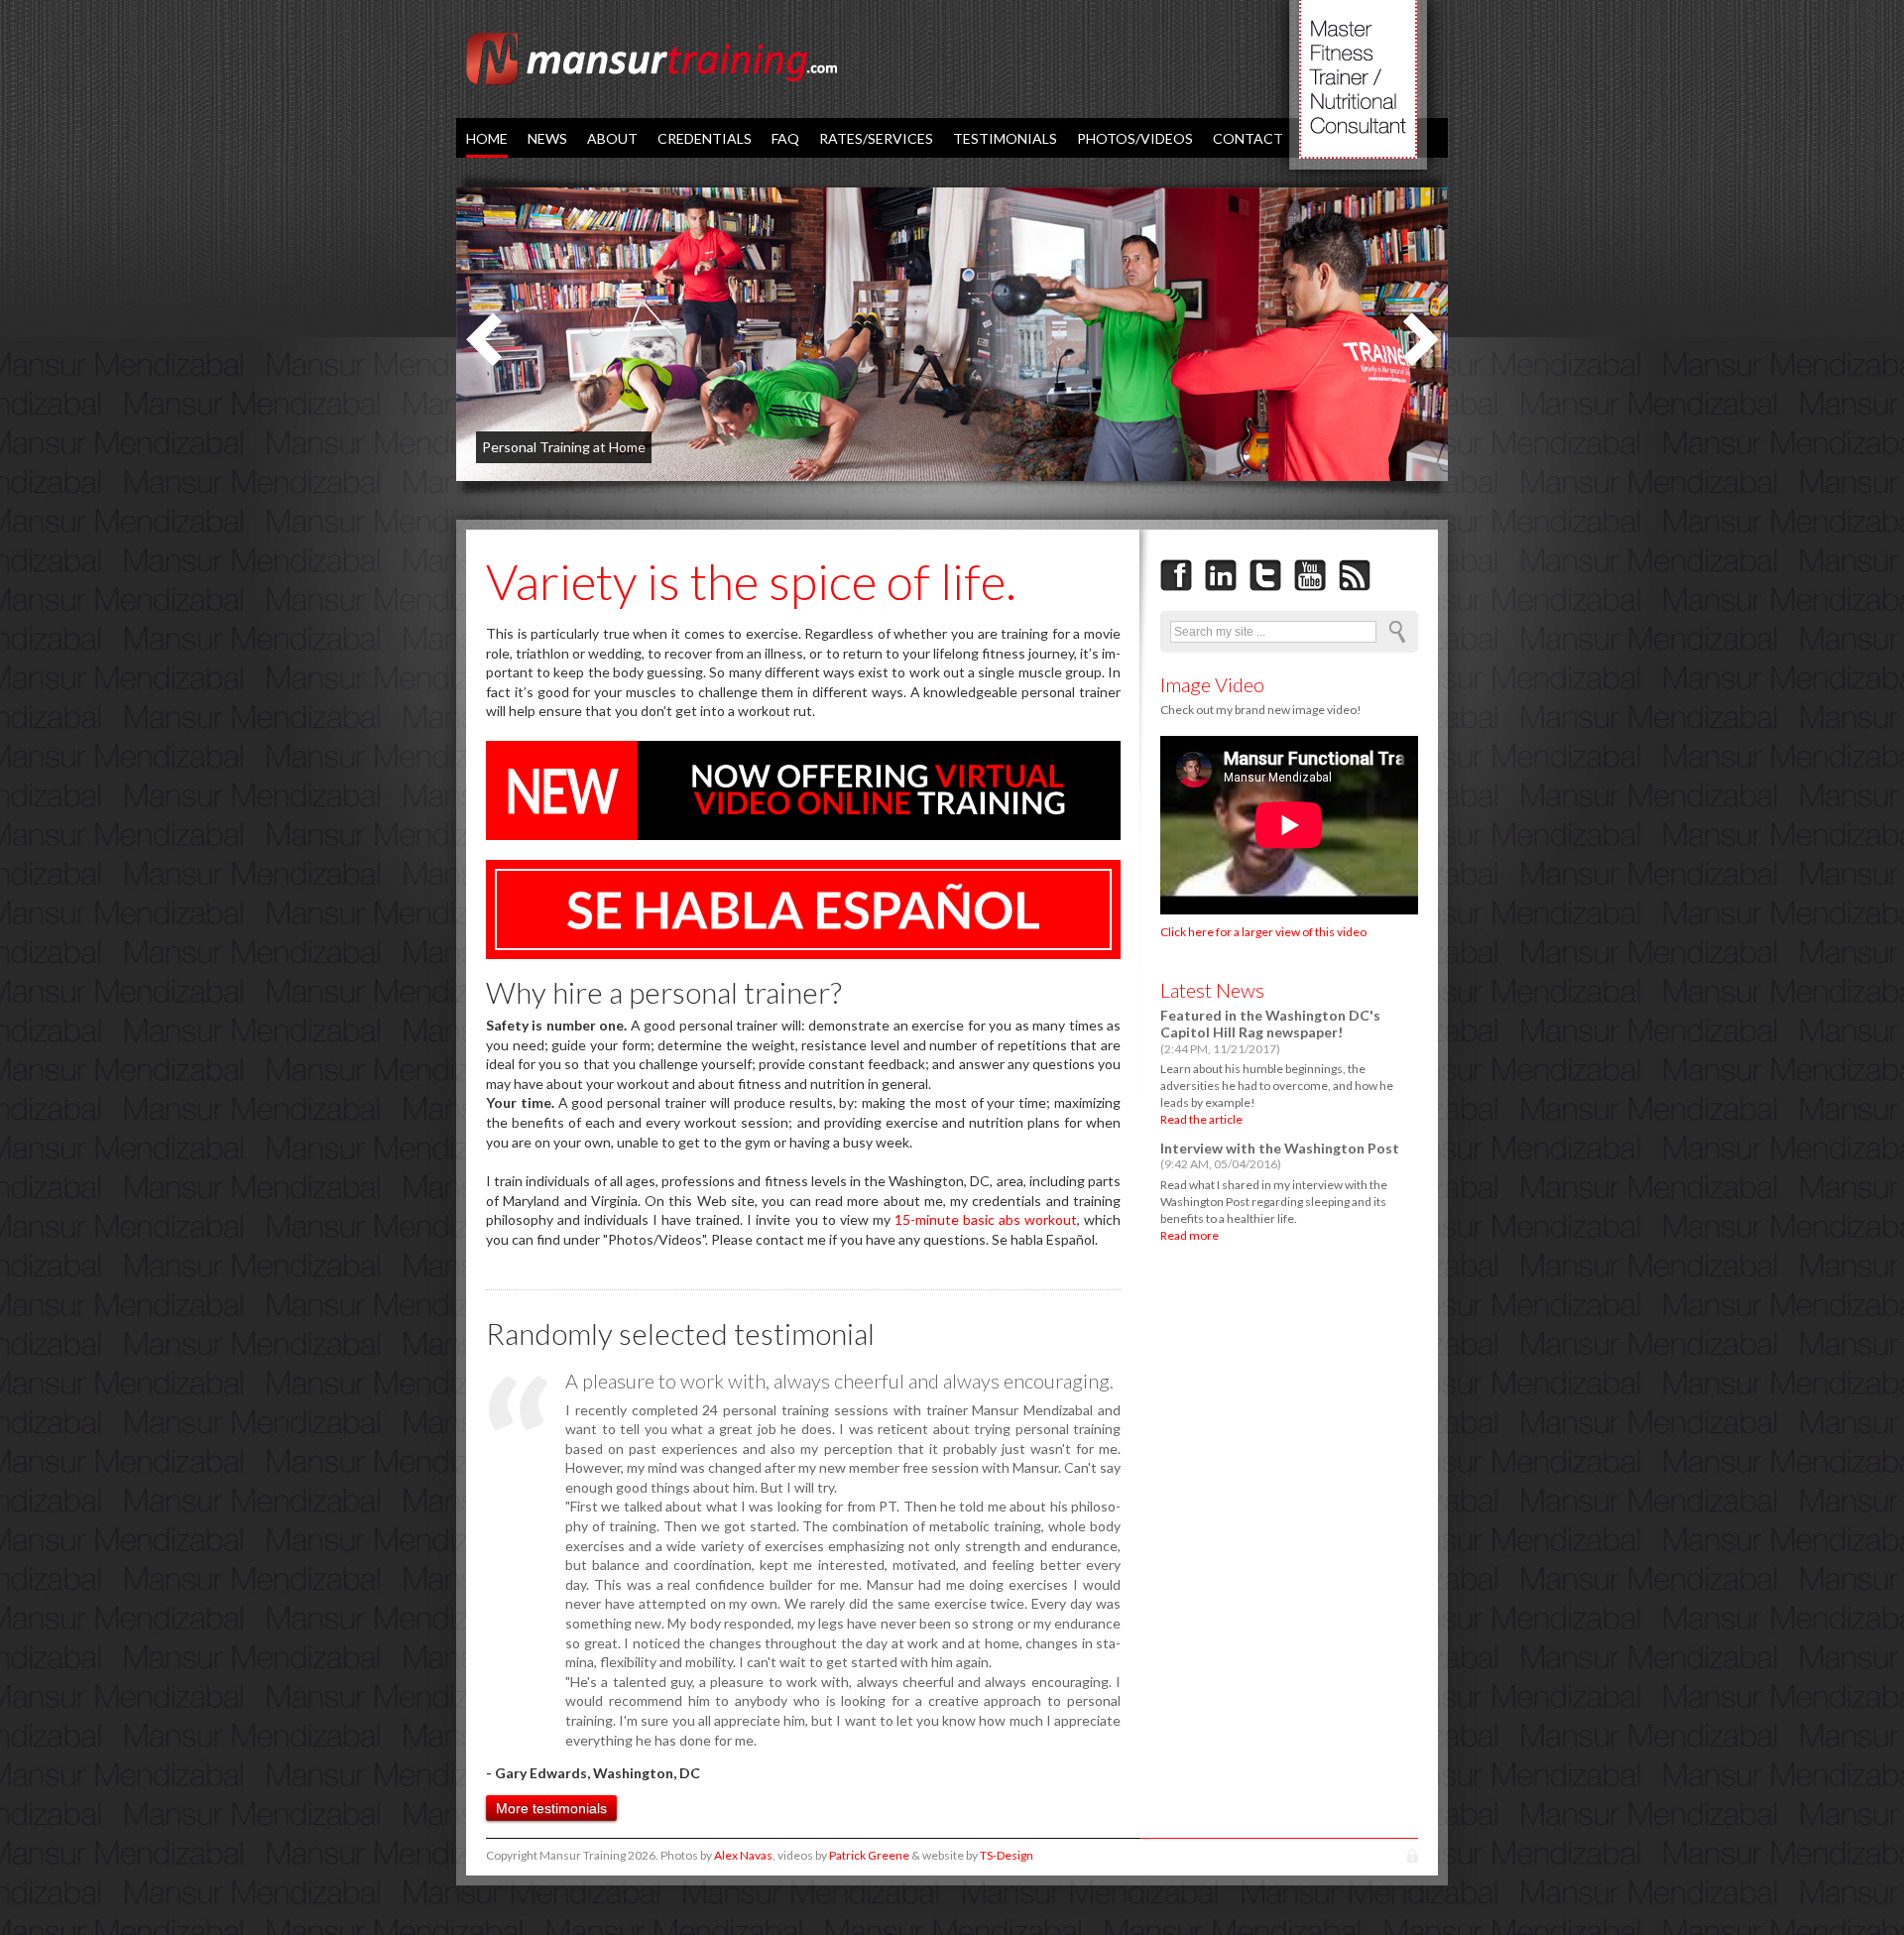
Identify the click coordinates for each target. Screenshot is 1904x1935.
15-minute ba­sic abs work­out (986, 1219)
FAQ (785, 138)
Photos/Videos (1135, 138)
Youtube (1310, 575)
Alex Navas (743, 1855)
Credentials (705, 138)
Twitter (1265, 575)
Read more (1190, 1235)
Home (487, 138)
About (612, 138)
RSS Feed (1355, 575)
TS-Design (1007, 1855)
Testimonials (1005, 138)
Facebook (1176, 575)
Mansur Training (652, 59)
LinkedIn (1221, 575)
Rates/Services (876, 138)
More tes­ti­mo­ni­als (551, 1808)
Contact (1248, 138)
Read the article (1201, 1119)
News (547, 138)
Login (1413, 1856)
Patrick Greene (869, 1855)
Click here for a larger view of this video (1263, 932)
